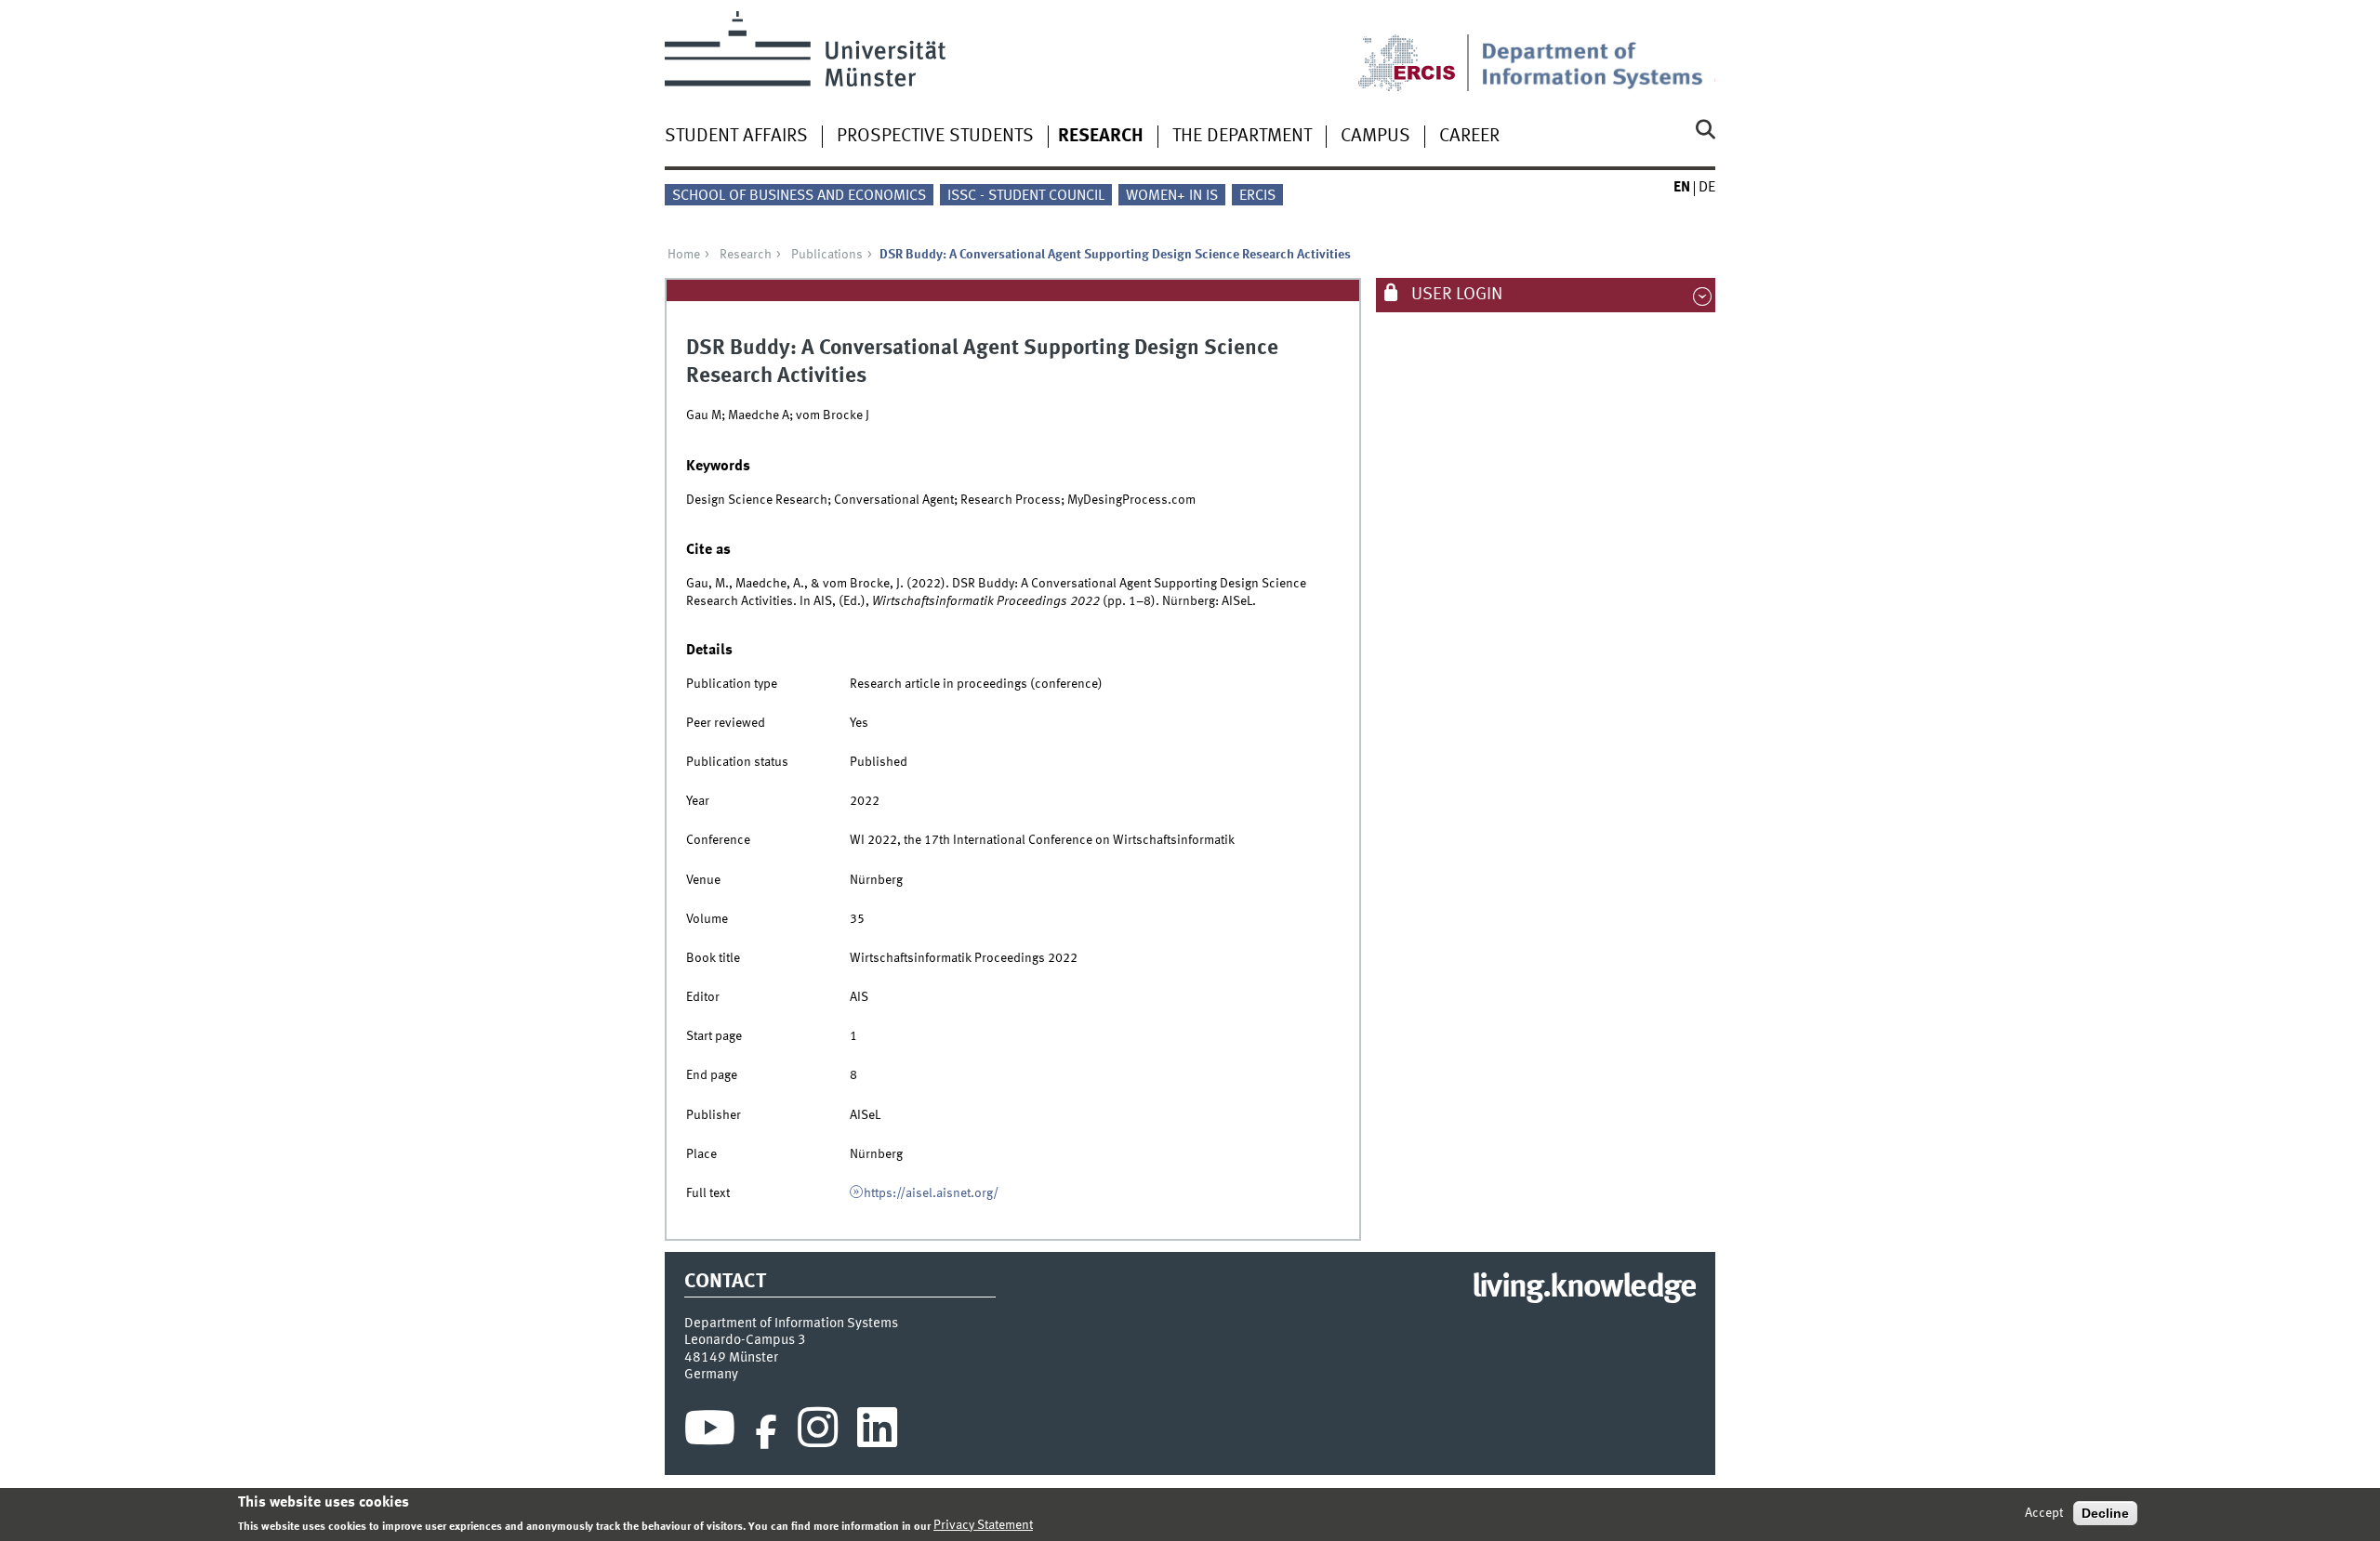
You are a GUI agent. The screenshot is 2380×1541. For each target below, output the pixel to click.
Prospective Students (935, 137)
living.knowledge (1584, 1288)
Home (684, 255)
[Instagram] (818, 1432)
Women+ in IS (1172, 196)
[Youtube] (710, 1432)
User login (1455, 295)
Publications (827, 255)
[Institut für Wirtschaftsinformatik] (1598, 51)
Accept (2044, 1513)
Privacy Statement (983, 1525)
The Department (1242, 137)
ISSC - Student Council (1026, 196)
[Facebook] (766, 1432)
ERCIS (1257, 196)
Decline (2105, 1513)
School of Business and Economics (799, 196)
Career (1469, 137)
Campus (1375, 137)
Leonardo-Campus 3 (745, 1340)
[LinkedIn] (877, 1432)
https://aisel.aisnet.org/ (931, 1193)
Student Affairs (736, 137)
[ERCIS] (1420, 51)
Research (1101, 137)
